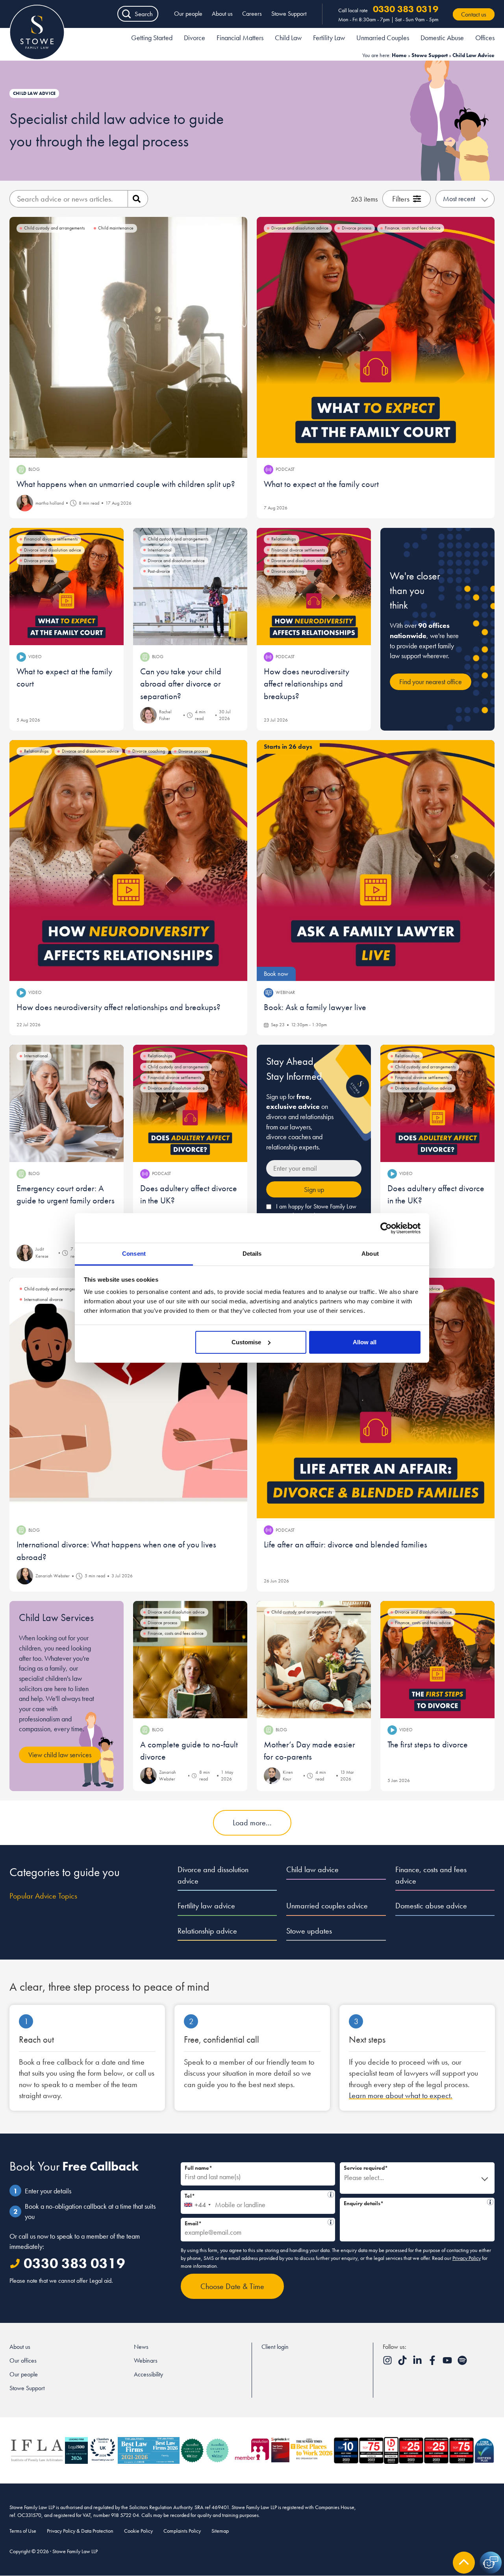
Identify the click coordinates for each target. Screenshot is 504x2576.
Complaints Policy (182, 2531)
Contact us (474, 14)
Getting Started (152, 38)
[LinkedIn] (418, 2363)
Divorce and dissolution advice (213, 1875)
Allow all (365, 1342)
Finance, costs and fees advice (431, 1875)
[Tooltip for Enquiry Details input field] (490, 2202)
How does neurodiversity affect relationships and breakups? (307, 684)
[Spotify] (462, 2363)
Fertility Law (329, 38)
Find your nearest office (431, 682)
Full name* (198, 2168)
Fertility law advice (206, 1906)
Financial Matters (240, 38)
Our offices (23, 2360)
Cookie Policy (138, 2531)
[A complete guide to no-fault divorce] (190, 1660)
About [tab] (370, 1254)
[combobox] (197, 2202)
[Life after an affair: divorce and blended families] (376, 1398)
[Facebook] (433, 2363)
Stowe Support (289, 14)
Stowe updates (309, 1931)
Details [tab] (252, 1254)
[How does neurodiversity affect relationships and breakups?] (314, 587)
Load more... (252, 1823)
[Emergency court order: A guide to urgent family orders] (67, 1103)
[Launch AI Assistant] (491, 2563)
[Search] (138, 199)
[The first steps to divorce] (437, 1660)
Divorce (195, 38)
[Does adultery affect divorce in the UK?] (190, 1103)
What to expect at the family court (321, 484)
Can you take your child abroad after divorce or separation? (181, 684)
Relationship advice (207, 1931)
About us (222, 14)
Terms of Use (23, 2531)
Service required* (366, 2168)
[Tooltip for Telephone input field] (331, 2195)
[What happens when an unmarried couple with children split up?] (128, 337)
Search (144, 14)
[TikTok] (403, 2363)
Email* (256, 2222)
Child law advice (312, 1869)
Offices (485, 38)
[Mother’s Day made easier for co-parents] (314, 1660)
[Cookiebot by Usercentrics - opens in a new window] (386, 1228)
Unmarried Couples (383, 38)
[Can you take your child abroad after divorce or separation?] (190, 587)
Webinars (146, 2360)
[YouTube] (448, 2363)
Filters (401, 199)
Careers (252, 14)
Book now (276, 974)
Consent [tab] (134, 1254)
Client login (275, 2347)
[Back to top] (464, 2563)
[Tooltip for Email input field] (331, 2222)
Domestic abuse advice (431, 1906)
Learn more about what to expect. (401, 2095)
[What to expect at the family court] (376, 337)
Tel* (254, 2195)
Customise (246, 1342)
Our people (188, 14)
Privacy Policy (467, 2258)
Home (399, 55)
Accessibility (148, 2374)
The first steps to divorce (428, 1744)
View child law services (60, 1755)
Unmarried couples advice (327, 1906)
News (141, 2347)
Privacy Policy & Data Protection (80, 2531)
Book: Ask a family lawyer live (315, 1007)
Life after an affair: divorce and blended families (346, 1544)
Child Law (288, 38)
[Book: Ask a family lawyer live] (376, 861)
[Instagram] (388, 2363)
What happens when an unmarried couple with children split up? (126, 484)
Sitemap (220, 2531)
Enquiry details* (414, 2202)
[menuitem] (152, 39)
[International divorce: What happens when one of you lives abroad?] (128, 1398)
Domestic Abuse (442, 38)
